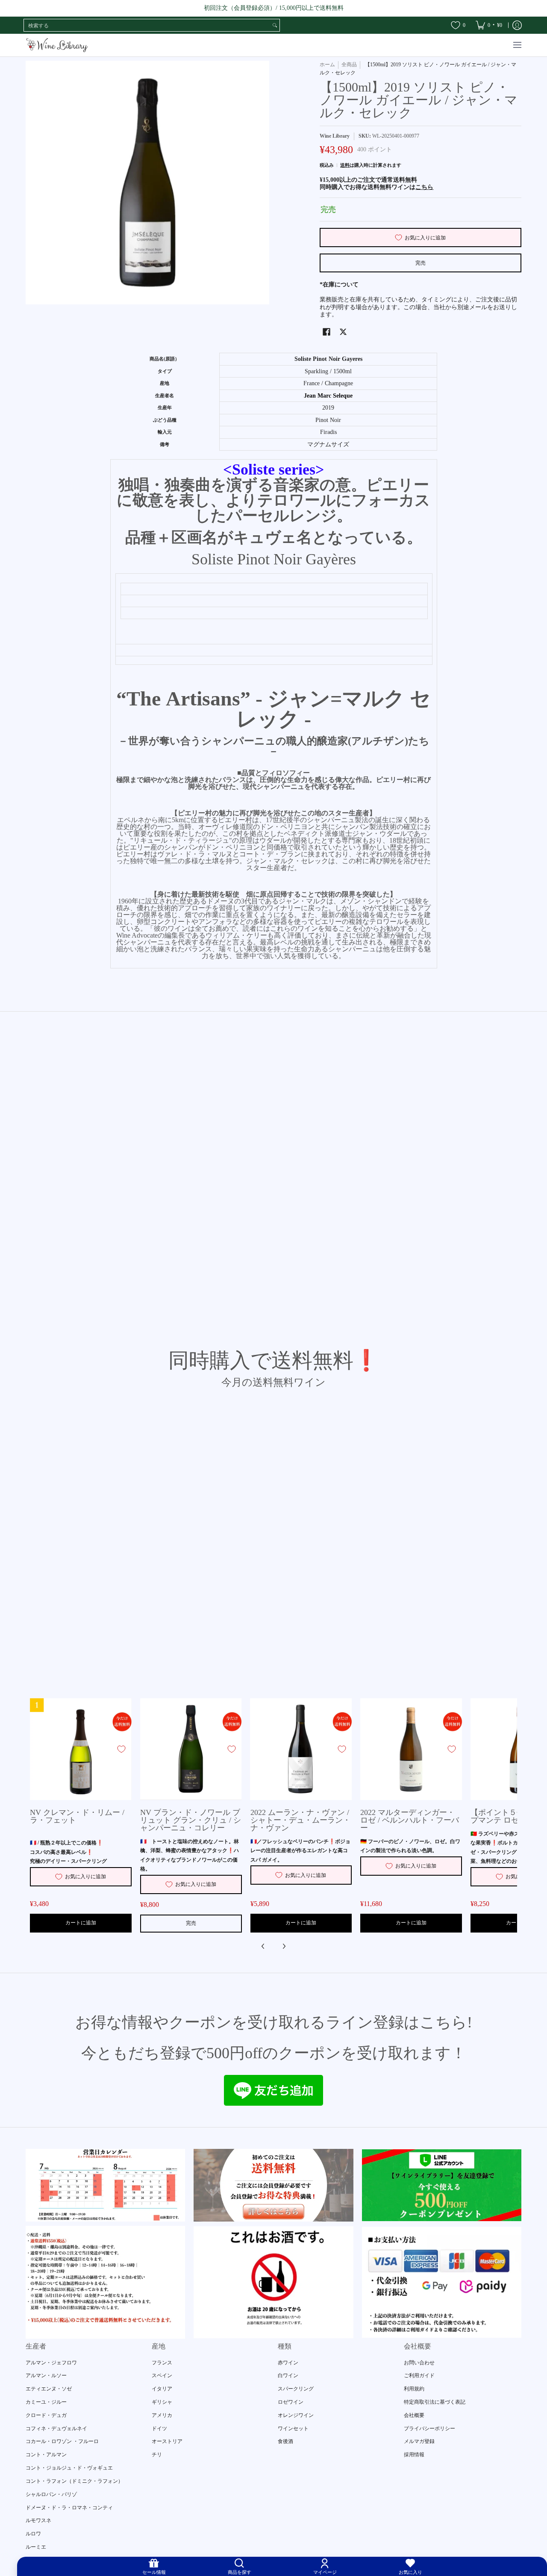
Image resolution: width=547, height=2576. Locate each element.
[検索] (275, 25)
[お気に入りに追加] (121, 1749)
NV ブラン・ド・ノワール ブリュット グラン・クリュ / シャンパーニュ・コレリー (191, 1820)
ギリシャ (162, 2402)
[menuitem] (489, 25)
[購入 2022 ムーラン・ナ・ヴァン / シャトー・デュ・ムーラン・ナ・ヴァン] (301, 1749)
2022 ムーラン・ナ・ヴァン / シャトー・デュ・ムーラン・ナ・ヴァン (300, 1820)
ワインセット (293, 2428)
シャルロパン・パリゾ (51, 2494)
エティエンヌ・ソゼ (49, 2389)
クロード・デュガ (46, 2415)
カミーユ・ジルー (46, 2402)
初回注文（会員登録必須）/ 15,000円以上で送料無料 (274, 8)
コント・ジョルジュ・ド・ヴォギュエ (69, 2468)
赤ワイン (288, 2363)
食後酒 (285, 2441)
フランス (162, 2363)
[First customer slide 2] (273, 2185)
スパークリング (296, 2389)
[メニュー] (517, 45)
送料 (345, 165)
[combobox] (147, 25)
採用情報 (414, 2455)
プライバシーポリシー (429, 2428)
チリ (157, 2455)
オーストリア (167, 2441)
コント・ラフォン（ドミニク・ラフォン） (74, 2481)
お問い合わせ (419, 2363)
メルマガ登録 (419, 2441)
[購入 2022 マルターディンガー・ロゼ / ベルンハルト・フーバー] (411, 1749)
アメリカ (162, 2415)
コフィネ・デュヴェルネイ (56, 2428)
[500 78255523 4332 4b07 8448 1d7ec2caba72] (442, 2185)
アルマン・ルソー (46, 2375)
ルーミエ (36, 2547)
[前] (263, 1946)
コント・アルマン (46, 2455)
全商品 (349, 65)
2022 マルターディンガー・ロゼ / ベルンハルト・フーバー (410, 1820)
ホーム (327, 65)
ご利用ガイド (419, 2375)
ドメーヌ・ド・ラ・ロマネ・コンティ (69, 2508)
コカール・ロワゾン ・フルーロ (62, 2441)
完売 (421, 263)
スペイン (162, 2375)
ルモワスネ (38, 2520)
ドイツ (159, 2428)
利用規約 (414, 2389)
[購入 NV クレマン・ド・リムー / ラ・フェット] (81, 1749)
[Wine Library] (58, 45)
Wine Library (335, 136)
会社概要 (414, 2415)
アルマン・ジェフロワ (51, 2363)
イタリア (162, 2389)
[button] (326, 332)
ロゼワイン (291, 2402)
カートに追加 (81, 1923)
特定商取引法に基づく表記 (435, 2402)
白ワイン (288, 2375)
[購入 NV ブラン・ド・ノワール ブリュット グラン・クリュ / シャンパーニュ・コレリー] (191, 1749)
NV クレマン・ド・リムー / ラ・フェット (77, 1816)
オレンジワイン (296, 2415)
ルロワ (33, 2534)
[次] (284, 1946)
